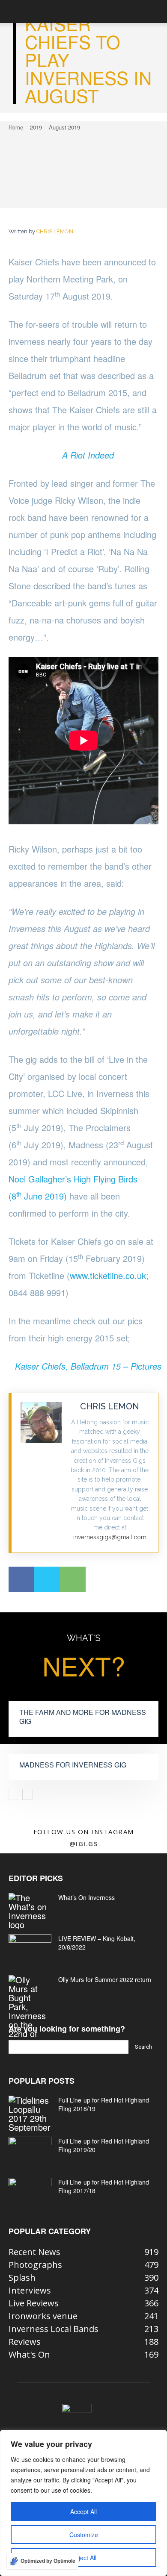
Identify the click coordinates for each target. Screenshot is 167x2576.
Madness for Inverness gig (73, 1765)
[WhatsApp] (73, 1579)
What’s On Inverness (86, 1897)
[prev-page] (14, 1794)
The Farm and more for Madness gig (83, 1717)
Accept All (83, 2511)
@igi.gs (84, 1844)
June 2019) (44, 1196)
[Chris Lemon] (41, 1473)
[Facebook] (21, 1579)
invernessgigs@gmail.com (110, 1537)
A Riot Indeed (88, 455)
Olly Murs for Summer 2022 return (105, 1979)
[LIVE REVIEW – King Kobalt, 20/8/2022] (30, 1949)
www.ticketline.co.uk (108, 1275)
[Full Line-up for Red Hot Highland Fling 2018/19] (30, 2114)
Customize (84, 2535)
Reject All (84, 2558)
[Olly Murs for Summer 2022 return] (30, 2011)
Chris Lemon (55, 231)
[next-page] (28, 1794)
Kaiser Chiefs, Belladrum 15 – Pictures (88, 1366)
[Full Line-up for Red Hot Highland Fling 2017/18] (30, 2193)
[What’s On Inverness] (30, 1911)
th (19, 1194)
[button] (15, 12)
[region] (83, 2503)
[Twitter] (47, 1579)
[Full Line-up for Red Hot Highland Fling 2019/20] (30, 2152)
